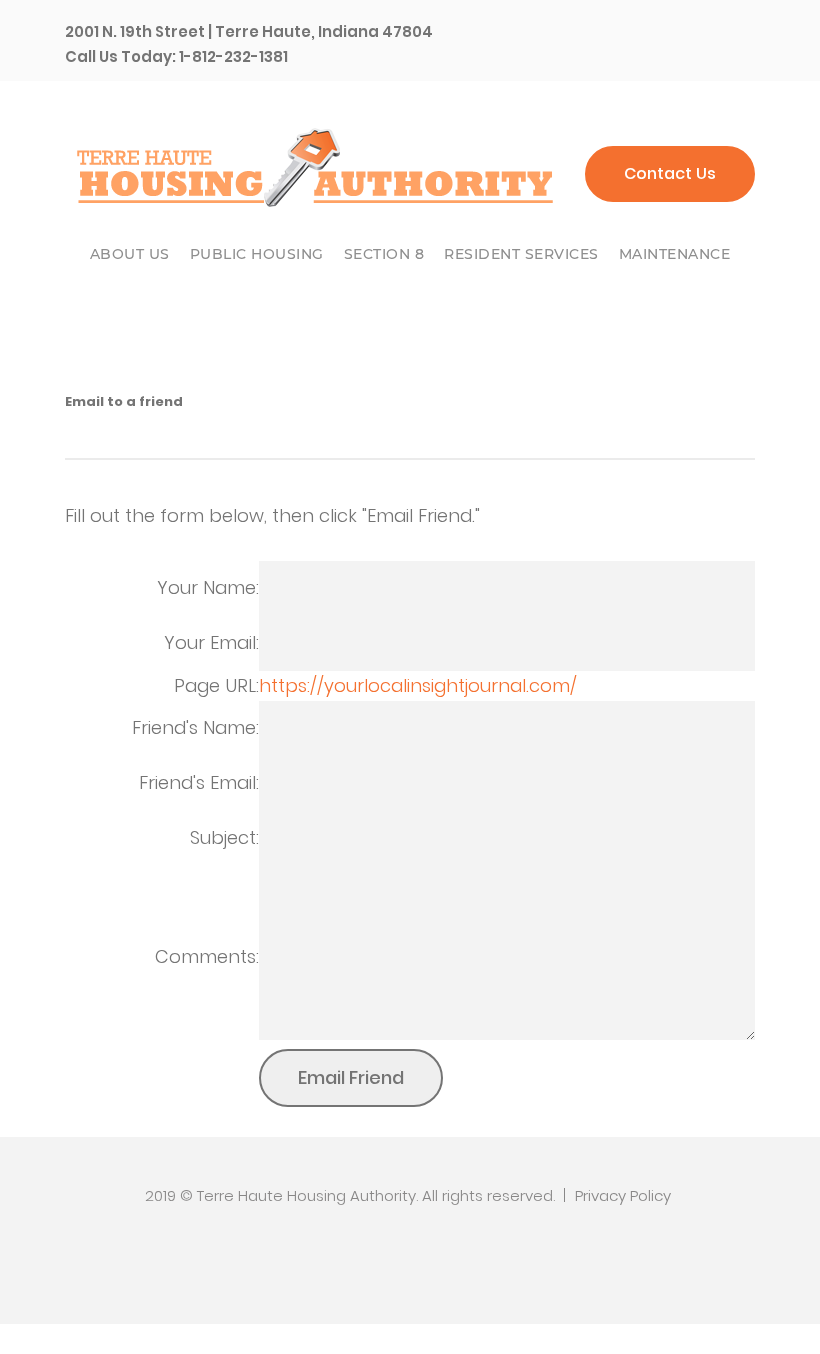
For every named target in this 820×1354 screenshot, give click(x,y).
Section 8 (384, 254)
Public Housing (257, 254)
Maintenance (675, 254)
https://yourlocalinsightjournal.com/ (418, 685)
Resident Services (521, 254)
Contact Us (670, 173)
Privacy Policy (623, 1195)
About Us (130, 254)
